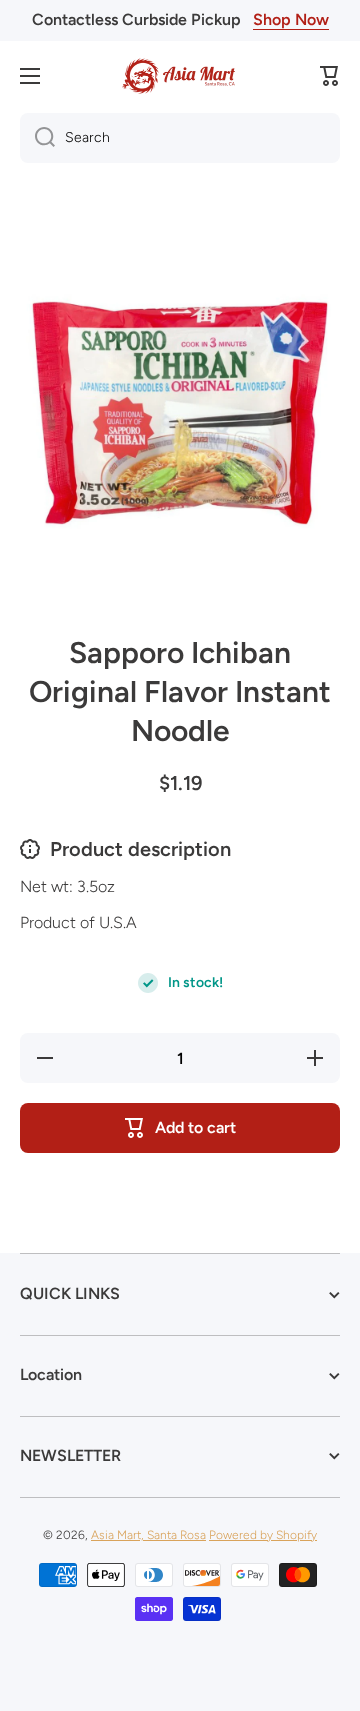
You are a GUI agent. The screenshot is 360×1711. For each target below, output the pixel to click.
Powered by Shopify (263, 1535)
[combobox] (180, 138)
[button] (330, 76)
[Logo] (180, 76)
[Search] (37, 138)
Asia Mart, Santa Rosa (148, 1535)
